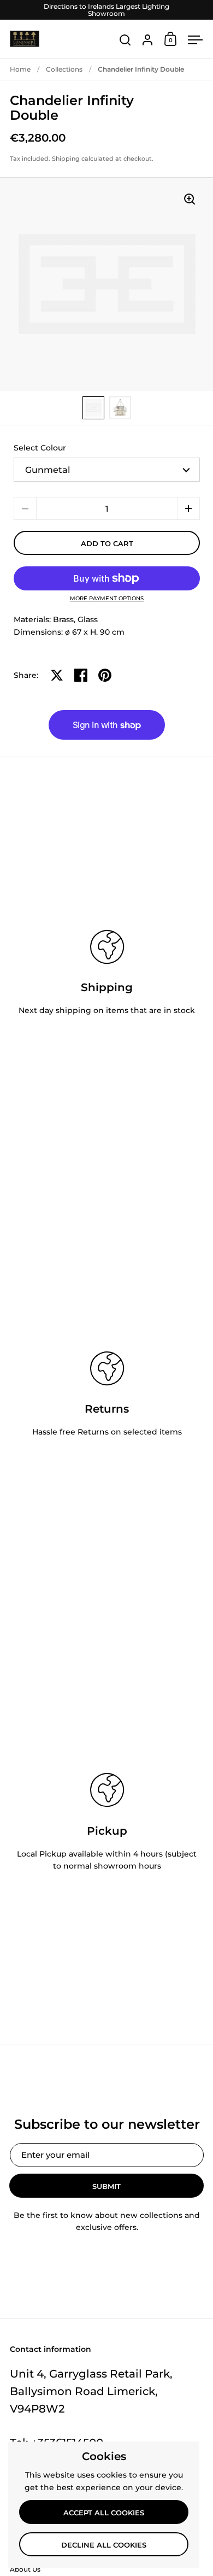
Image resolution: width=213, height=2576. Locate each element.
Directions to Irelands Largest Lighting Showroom (106, 10)
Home (20, 69)
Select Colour (40, 448)
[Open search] (125, 40)
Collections (64, 69)
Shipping (66, 159)
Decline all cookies (104, 2545)
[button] (188, 508)
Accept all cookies (104, 2513)
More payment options (107, 599)
